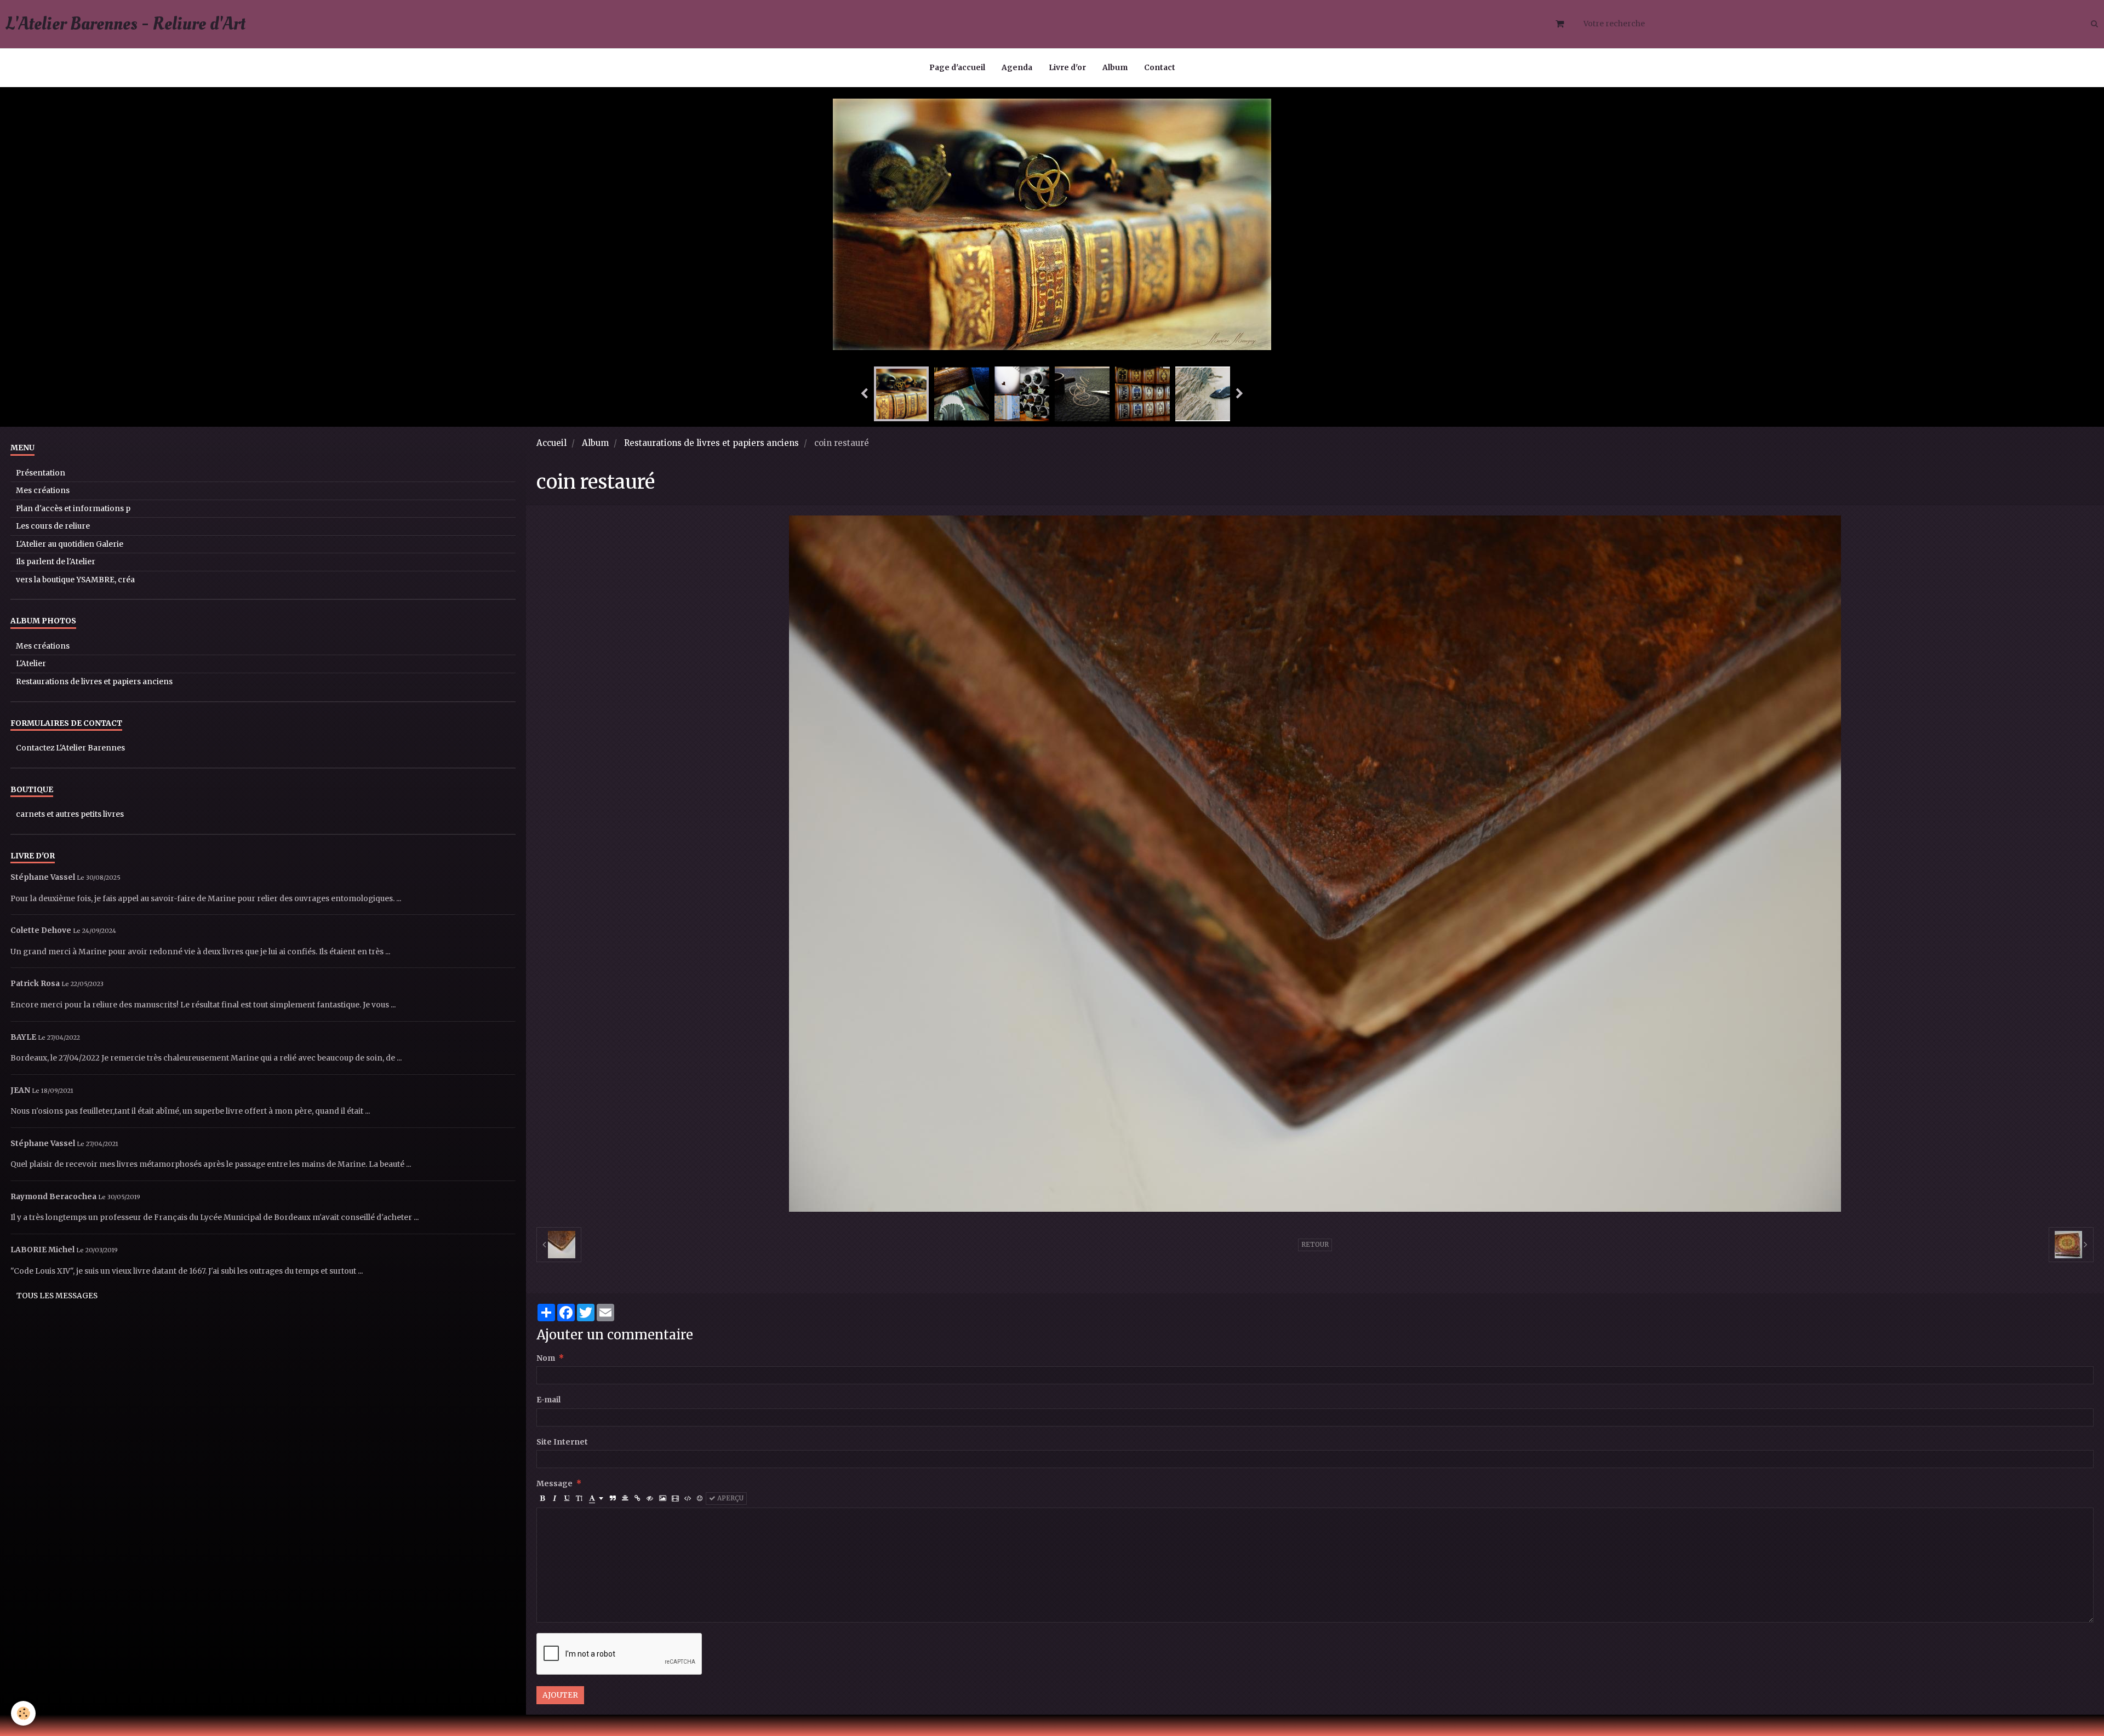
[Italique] (555, 1499)
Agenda (1017, 68)
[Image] (662, 1499)
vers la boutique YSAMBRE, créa (75, 580)
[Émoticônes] (700, 1499)
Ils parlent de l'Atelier (56, 562)
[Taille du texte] (579, 1499)
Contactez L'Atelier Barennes (70, 748)
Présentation (41, 473)
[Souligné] (567, 1499)
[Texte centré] (625, 1499)
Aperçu (730, 1498)
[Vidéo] (675, 1499)
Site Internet (562, 1442)
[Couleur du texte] (596, 1499)
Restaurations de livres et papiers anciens (711, 443)
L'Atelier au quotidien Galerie (70, 544)
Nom (546, 1358)
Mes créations (43, 491)
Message (554, 1484)
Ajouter (560, 1695)
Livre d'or (1067, 68)
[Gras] (543, 1499)
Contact (1160, 68)
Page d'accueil (957, 68)
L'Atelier (31, 664)
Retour (1315, 1245)
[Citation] (613, 1499)
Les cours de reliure (53, 526)
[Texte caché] (650, 1499)
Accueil (551, 443)
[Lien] (638, 1499)
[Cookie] (23, 1713)
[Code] (688, 1499)
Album (1115, 68)
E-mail (548, 1400)
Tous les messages (57, 1296)
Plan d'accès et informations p (73, 509)
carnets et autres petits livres (70, 814)
